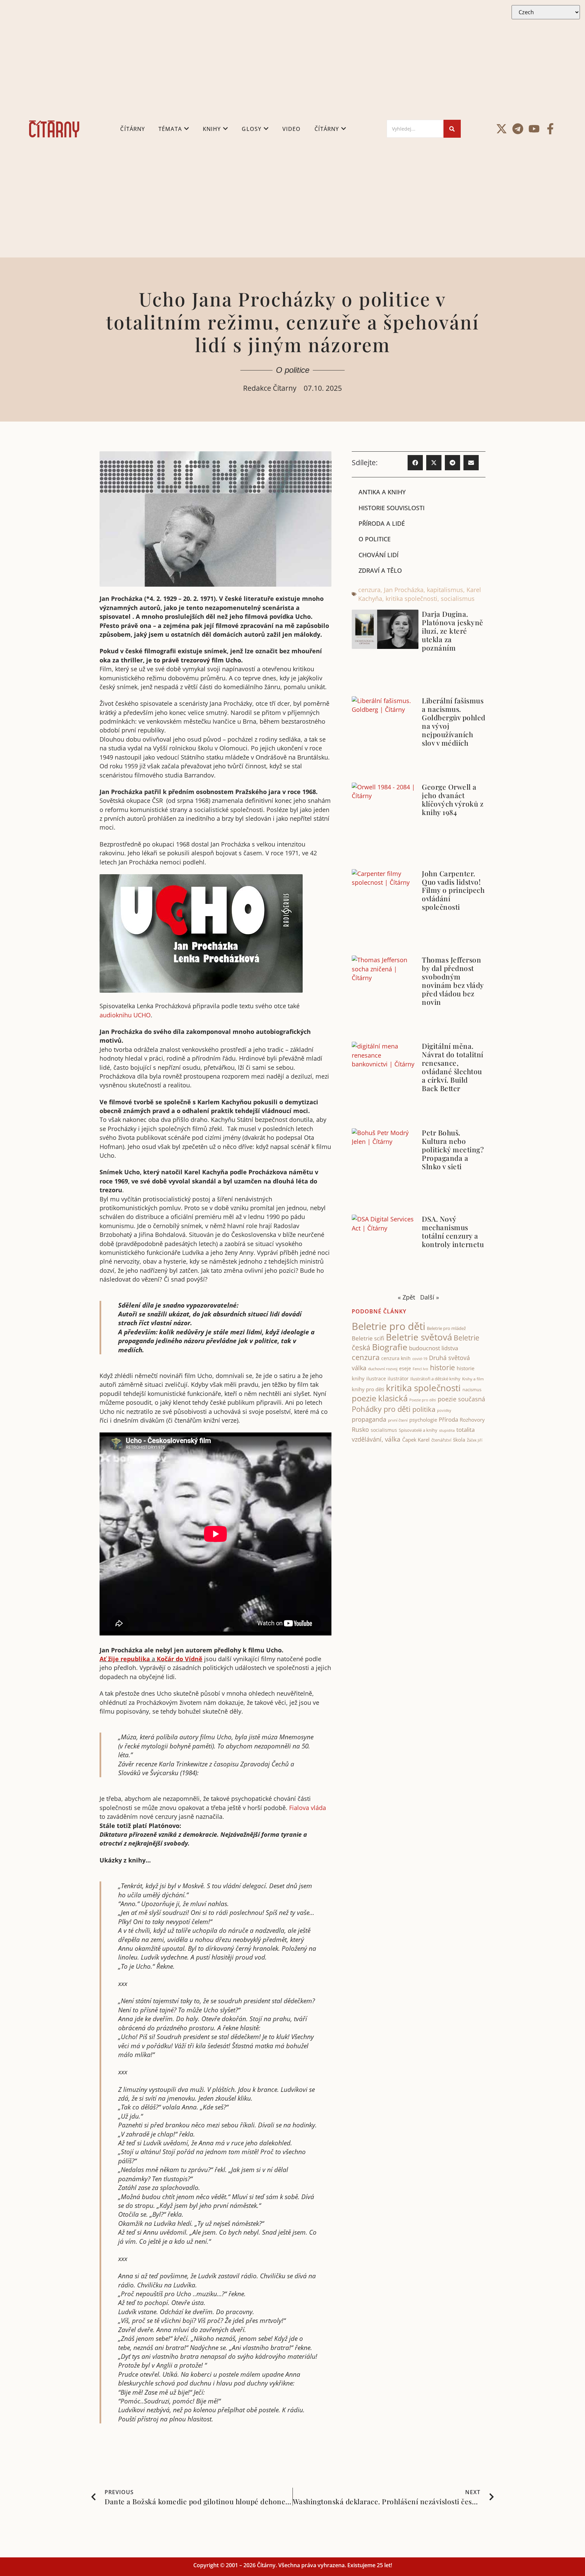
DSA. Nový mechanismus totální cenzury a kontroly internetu (453, 1231)
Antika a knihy (382, 492)
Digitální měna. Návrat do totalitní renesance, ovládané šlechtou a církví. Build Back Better (453, 1067)
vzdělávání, (367, 1439)
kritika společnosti (411, 598)
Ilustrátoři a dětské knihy (435, 1379)
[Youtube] (534, 129)
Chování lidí (378, 555)
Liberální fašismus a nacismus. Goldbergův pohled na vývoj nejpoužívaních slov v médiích (454, 721)
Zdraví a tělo (380, 570)
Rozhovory (472, 1420)
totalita (465, 1430)
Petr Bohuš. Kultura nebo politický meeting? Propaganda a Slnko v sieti (453, 1149)
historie (442, 1368)
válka (393, 1439)
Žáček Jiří (475, 1440)
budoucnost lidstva (434, 1348)
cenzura (369, 590)
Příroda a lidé (382, 523)
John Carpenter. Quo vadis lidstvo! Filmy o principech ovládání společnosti (453, 890)
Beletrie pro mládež (446, 1328)
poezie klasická (380, 1398)
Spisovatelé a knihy (418, 1430)
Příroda (448, 1419)
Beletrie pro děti (388, 1326)
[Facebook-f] (550, 129)
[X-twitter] (502, 129)
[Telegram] (518, 129)
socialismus (458, 598)
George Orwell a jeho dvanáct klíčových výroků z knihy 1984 (453, 799)
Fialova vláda (308, 1808)
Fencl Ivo (420, 1369)
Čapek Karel (416, 1440)
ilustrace (376, 1379)
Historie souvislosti (392, 508)
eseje (405, 1368)
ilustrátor (398, 1379)
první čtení (398, 1420)
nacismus (472, 1389)
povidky (444, 1410)
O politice (293, 370)
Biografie (390, 1347)
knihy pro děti (368, 1389)
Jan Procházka (404, 590)
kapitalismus (445, 590)
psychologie (423, 1420)
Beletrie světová (419, 1337)
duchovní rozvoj (383, 1369)
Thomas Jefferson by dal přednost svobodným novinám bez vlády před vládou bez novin (453, 981)
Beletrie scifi (368, 1338)
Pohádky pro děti (381, 1409)
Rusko (360, 1429)
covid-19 (420, 1359)
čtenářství (441, 1440)
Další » (430, 1297)
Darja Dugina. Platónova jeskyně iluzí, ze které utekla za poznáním (453, 631)
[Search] (452, 129)
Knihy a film (473, 1379)
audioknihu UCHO (125, 1015)
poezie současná (461, 1399)
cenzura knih (396, 1358)
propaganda (369, 1419)
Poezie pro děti (423, 1400)
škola (459, 1440)
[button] (415, 463)
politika (424, 1409)
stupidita (447, 1430)
